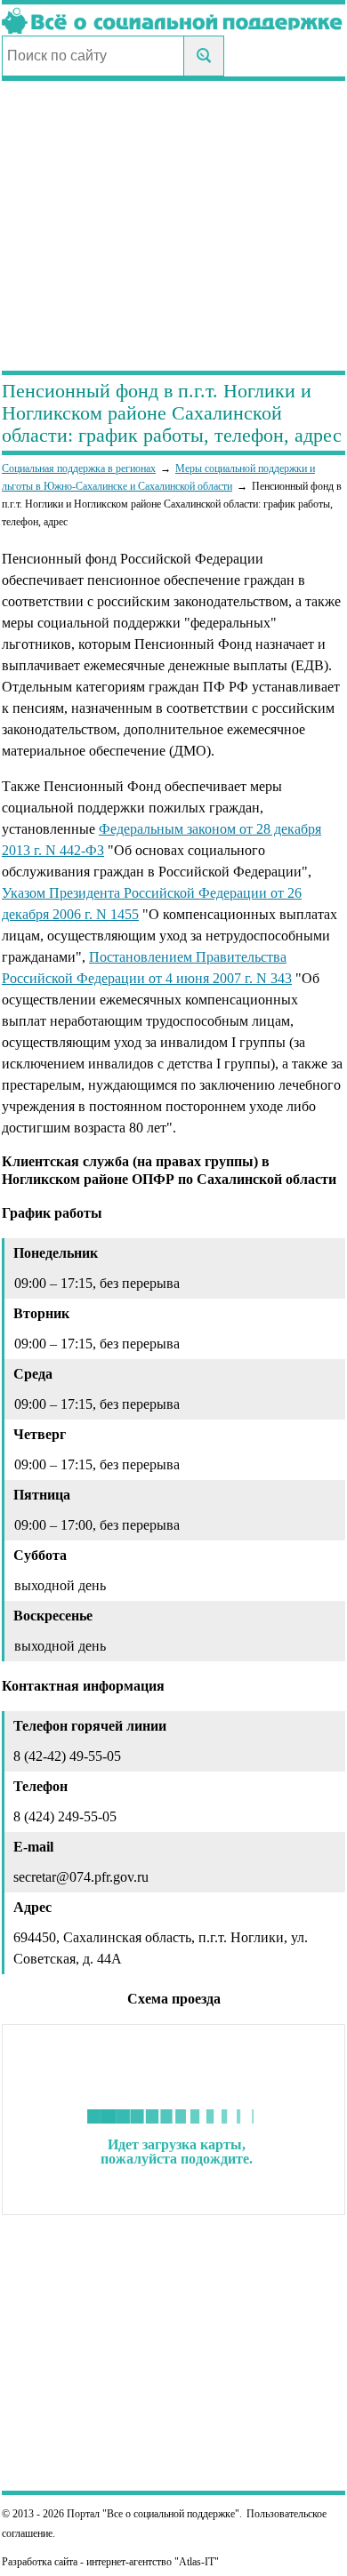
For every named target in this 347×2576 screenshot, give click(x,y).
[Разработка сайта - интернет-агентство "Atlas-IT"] (173, 2562)
